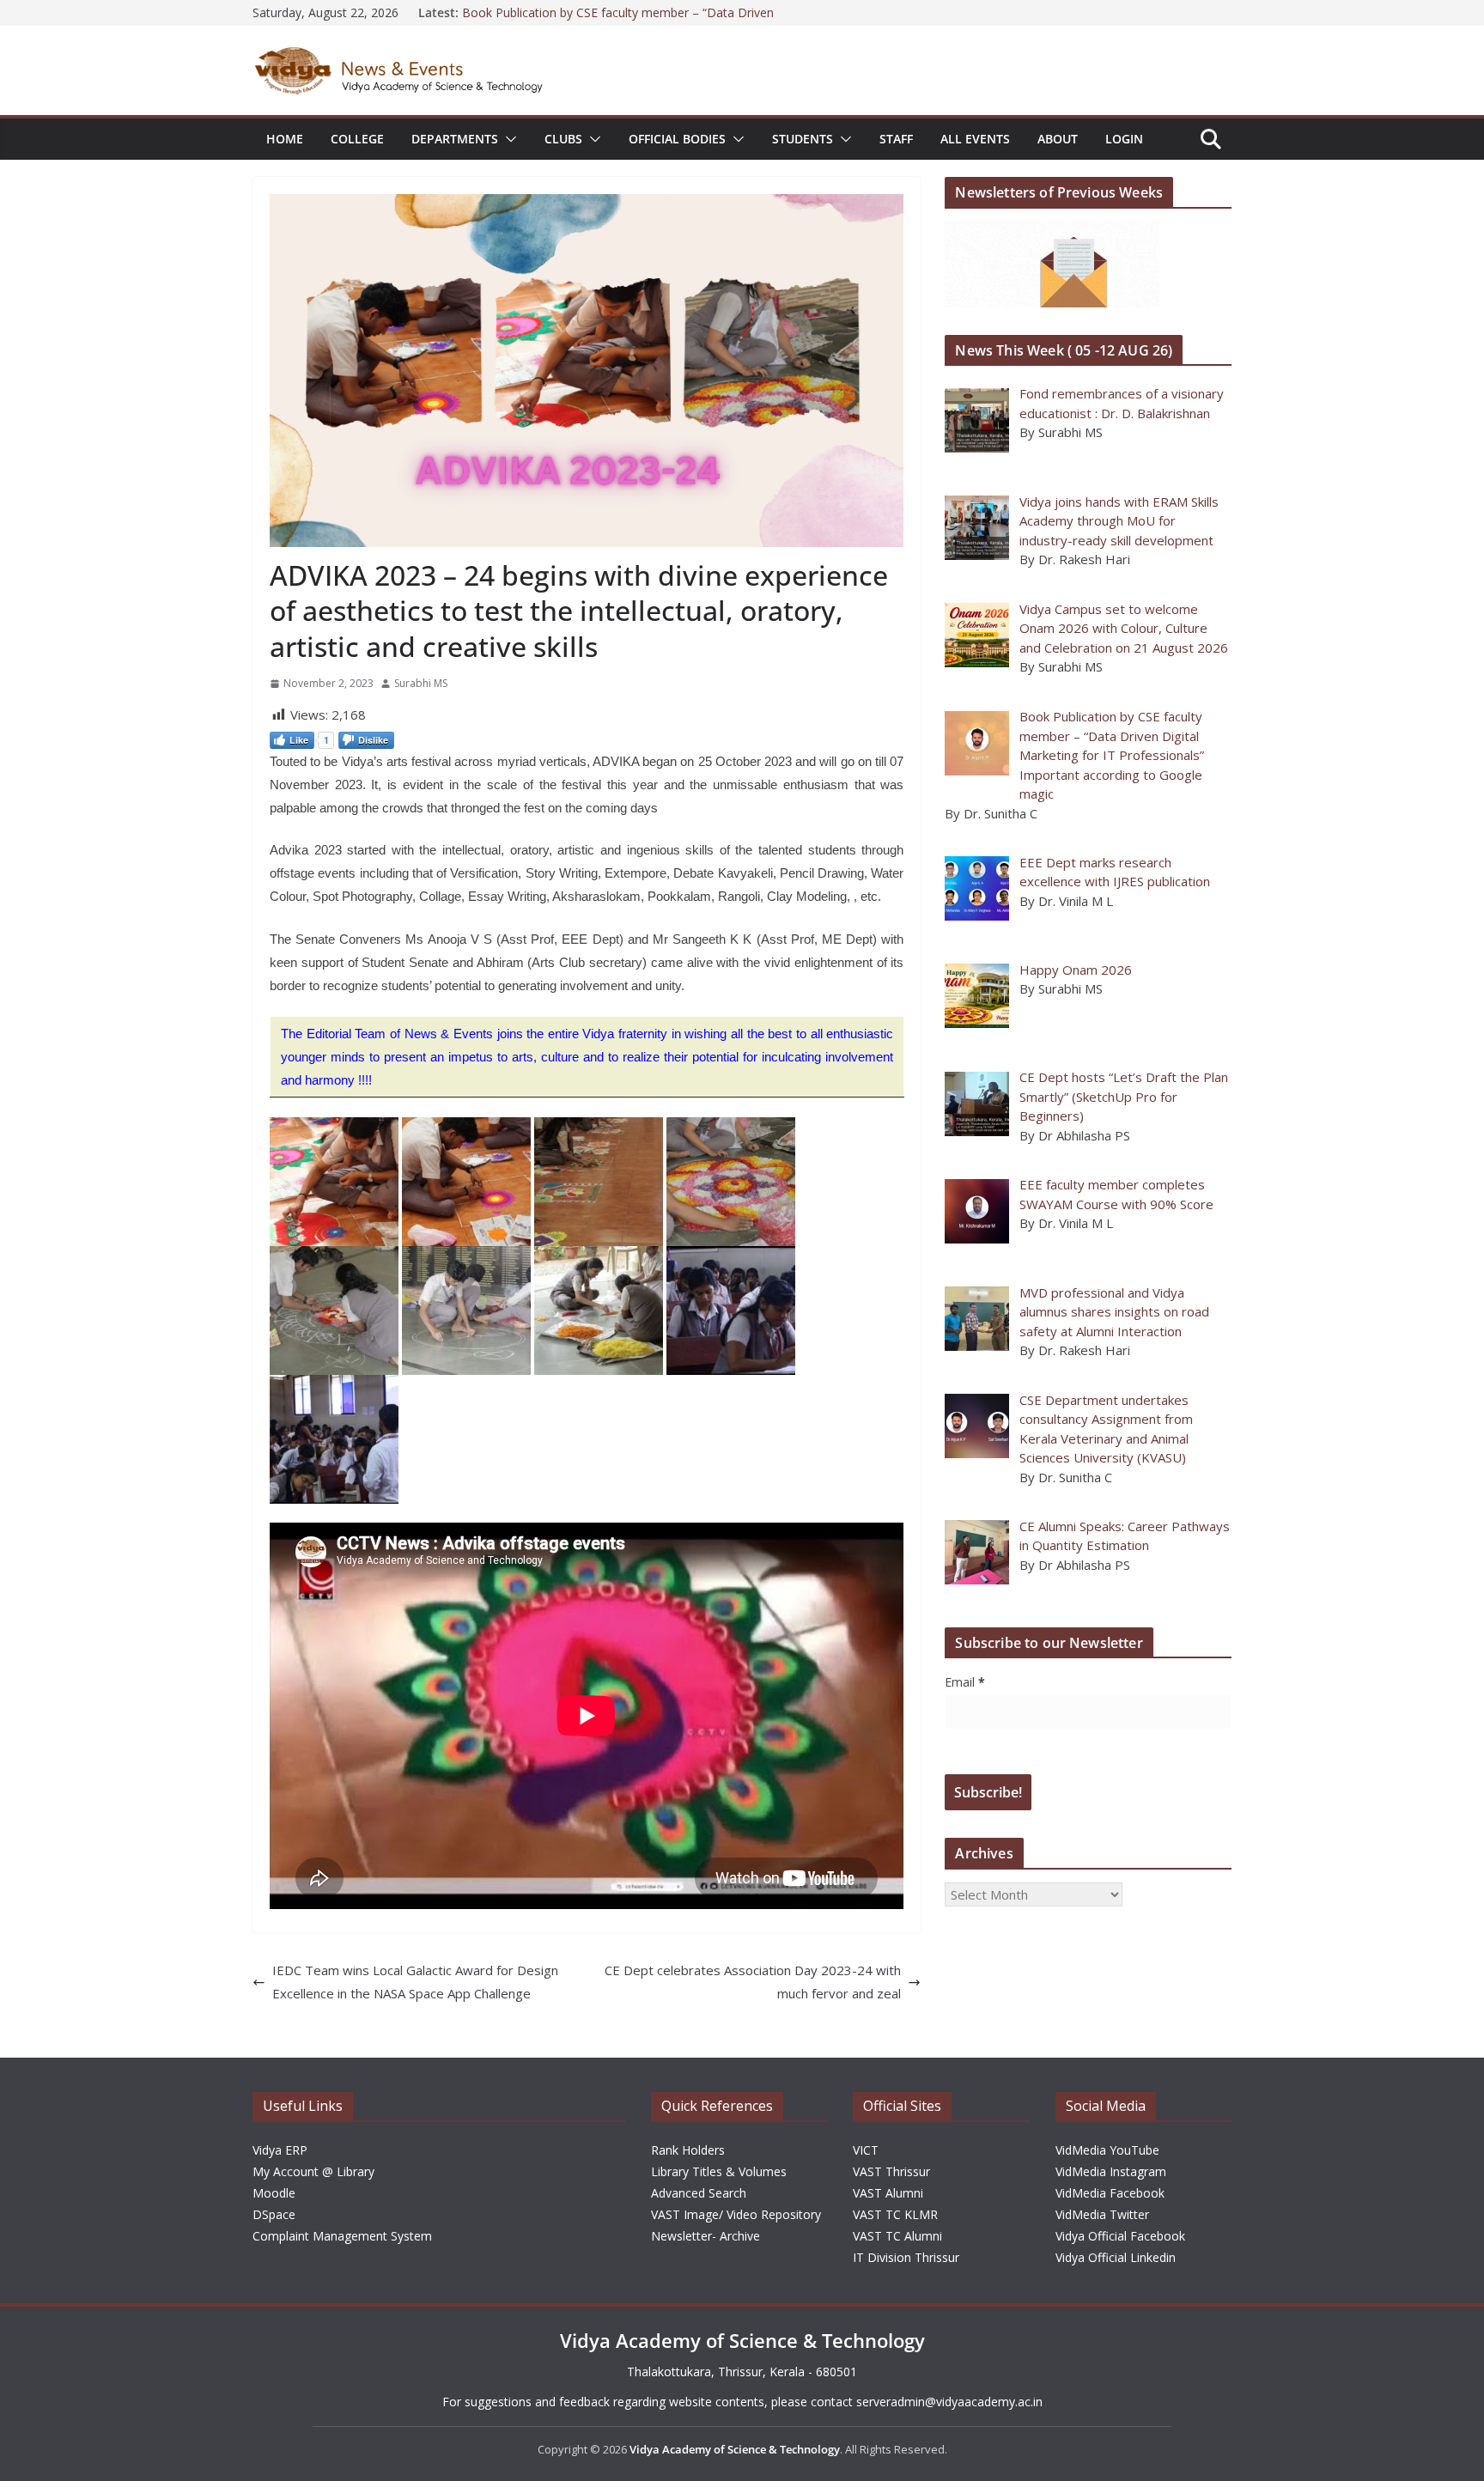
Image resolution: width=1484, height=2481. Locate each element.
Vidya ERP (280, 2150)
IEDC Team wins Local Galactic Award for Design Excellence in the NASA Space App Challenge (415, 1982)
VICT (866, 2150)
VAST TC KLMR (895, 2214)
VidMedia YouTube (1107, 2150)
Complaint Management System (342, 2236)
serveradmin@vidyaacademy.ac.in (949, 2402)
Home (285, 139)
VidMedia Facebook (1110, 2193)
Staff (896, 139)
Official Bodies (677, 139)
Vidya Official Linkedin (1116, 2257)
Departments (455, 139)
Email (965, 1682)
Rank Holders (688, 2150)
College (357, 139)
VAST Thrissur (891, 2171)
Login (1124, 139)
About (1058, 139)
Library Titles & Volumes (719, 2171)
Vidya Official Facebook (1120, 2236)
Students (803, 139)
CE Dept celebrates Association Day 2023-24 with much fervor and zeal (753, 1982)
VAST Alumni (888, 2193)
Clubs (563, 139)
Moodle (274, 2193)
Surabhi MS (421, 683)
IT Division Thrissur (906, 2257)
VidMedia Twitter (1102, 2214)
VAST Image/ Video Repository (736, 2214)
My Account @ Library (313, 2171)
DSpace (274, 2214)
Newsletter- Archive (706, 2236)
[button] (508, 139)
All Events (975, 139)
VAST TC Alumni (897, 2236)
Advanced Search (699, 2193)
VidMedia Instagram (1111, 2171)
